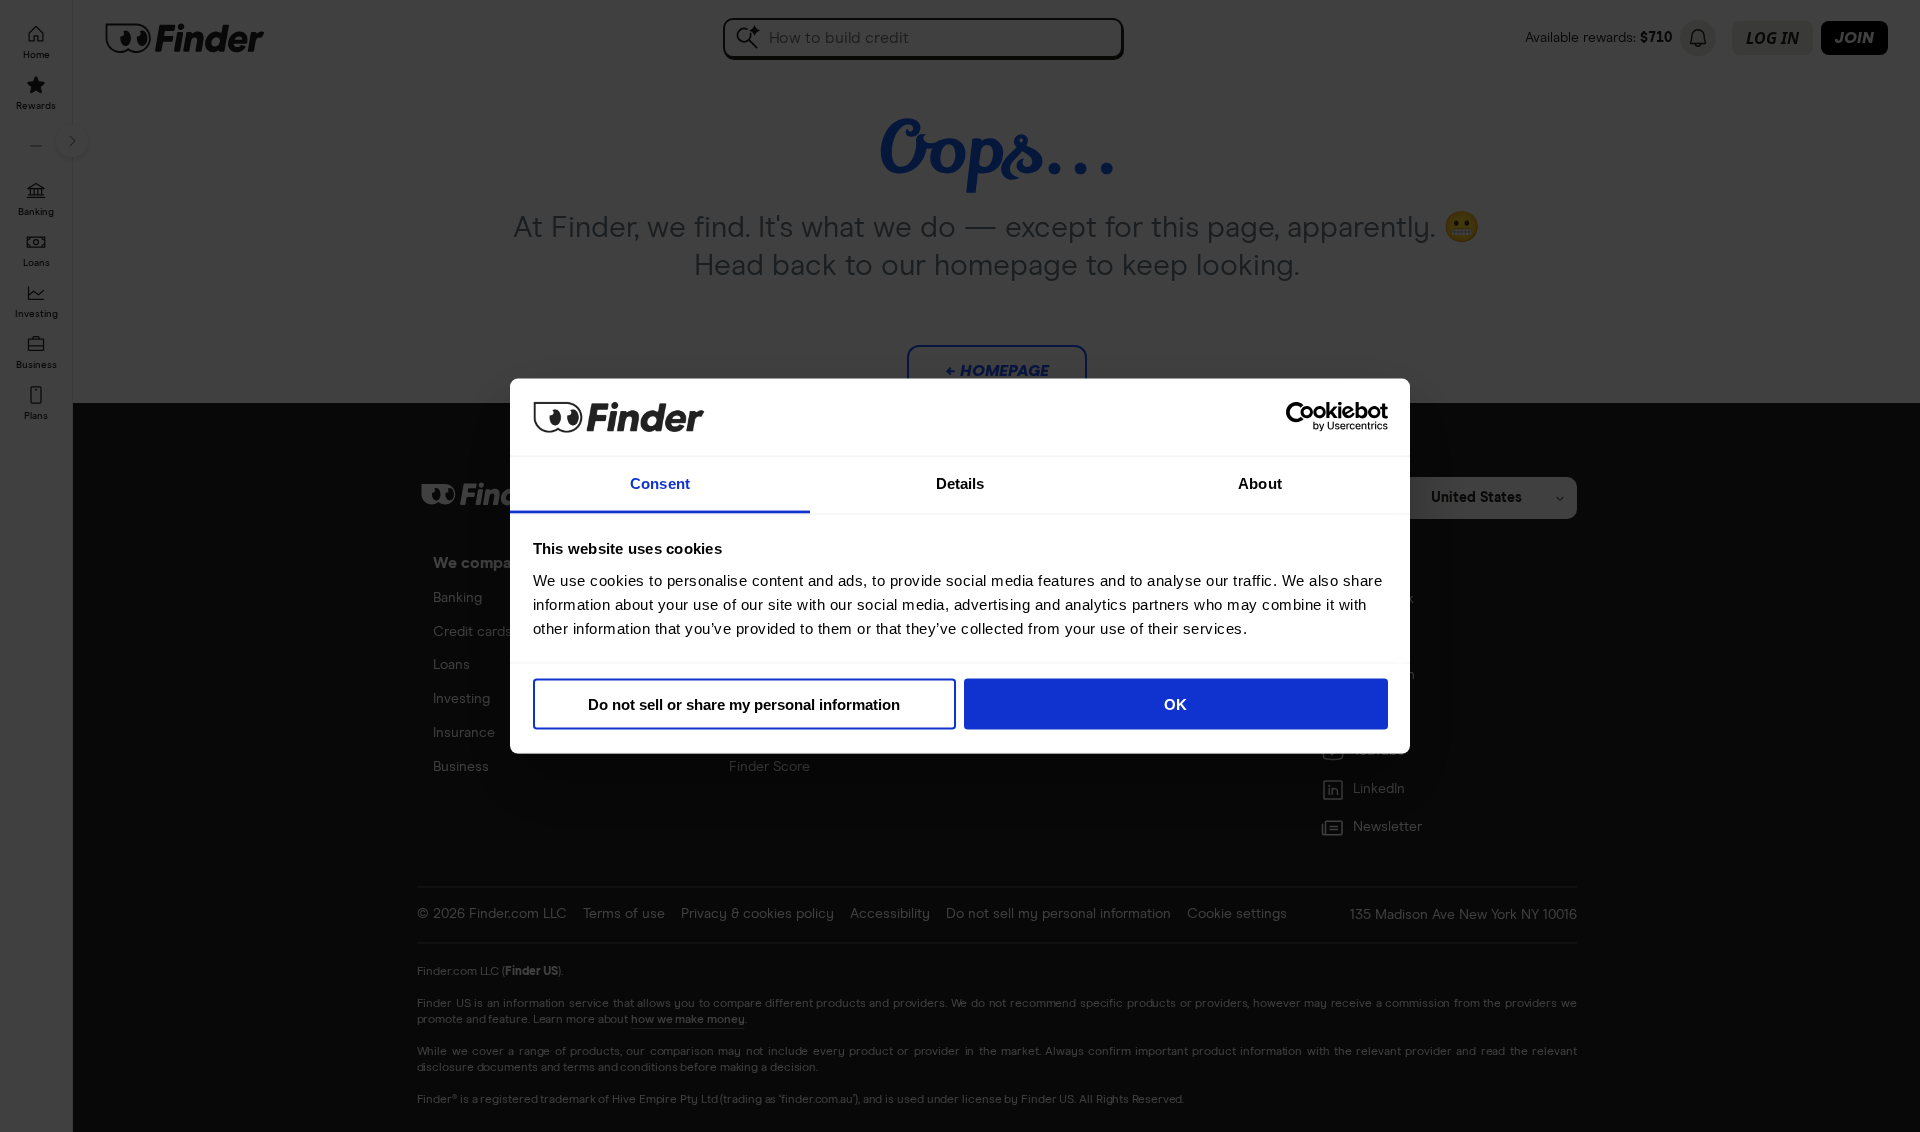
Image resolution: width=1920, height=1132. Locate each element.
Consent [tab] (660, 482)
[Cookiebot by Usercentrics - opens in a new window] (1300, 417)
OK (1175, 704)
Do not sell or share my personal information (744, 704)
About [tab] (1260, 482)
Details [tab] (960, 482)
